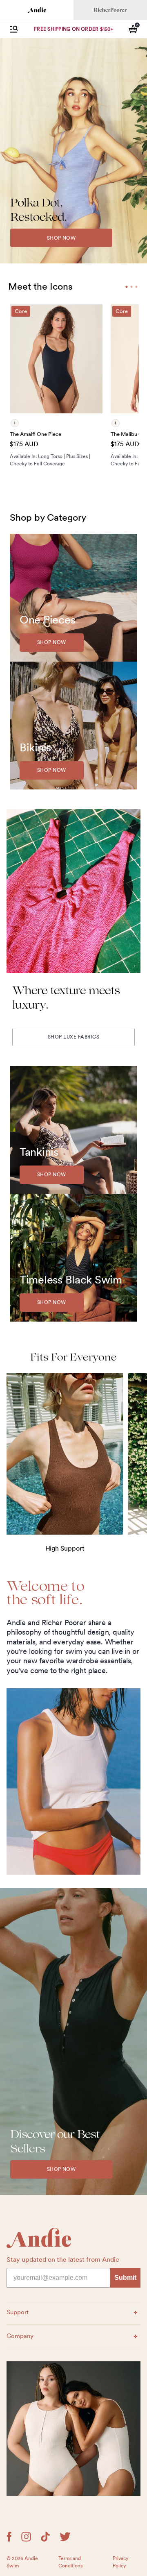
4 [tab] (136, 287)
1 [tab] (127, 287)
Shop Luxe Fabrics (73, 1037)
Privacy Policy (120, 2562)
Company (25, 2336)
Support (25, 2312)
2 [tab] (131, 287)
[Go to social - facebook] (9, 2537)
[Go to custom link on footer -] (73, 2429)
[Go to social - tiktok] (45, 2537)
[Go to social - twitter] (65, 2537)
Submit (125, 2278)
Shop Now (61, 238)
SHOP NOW (61, 2169)
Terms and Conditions (70, 2562)
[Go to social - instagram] (26, 2537)
